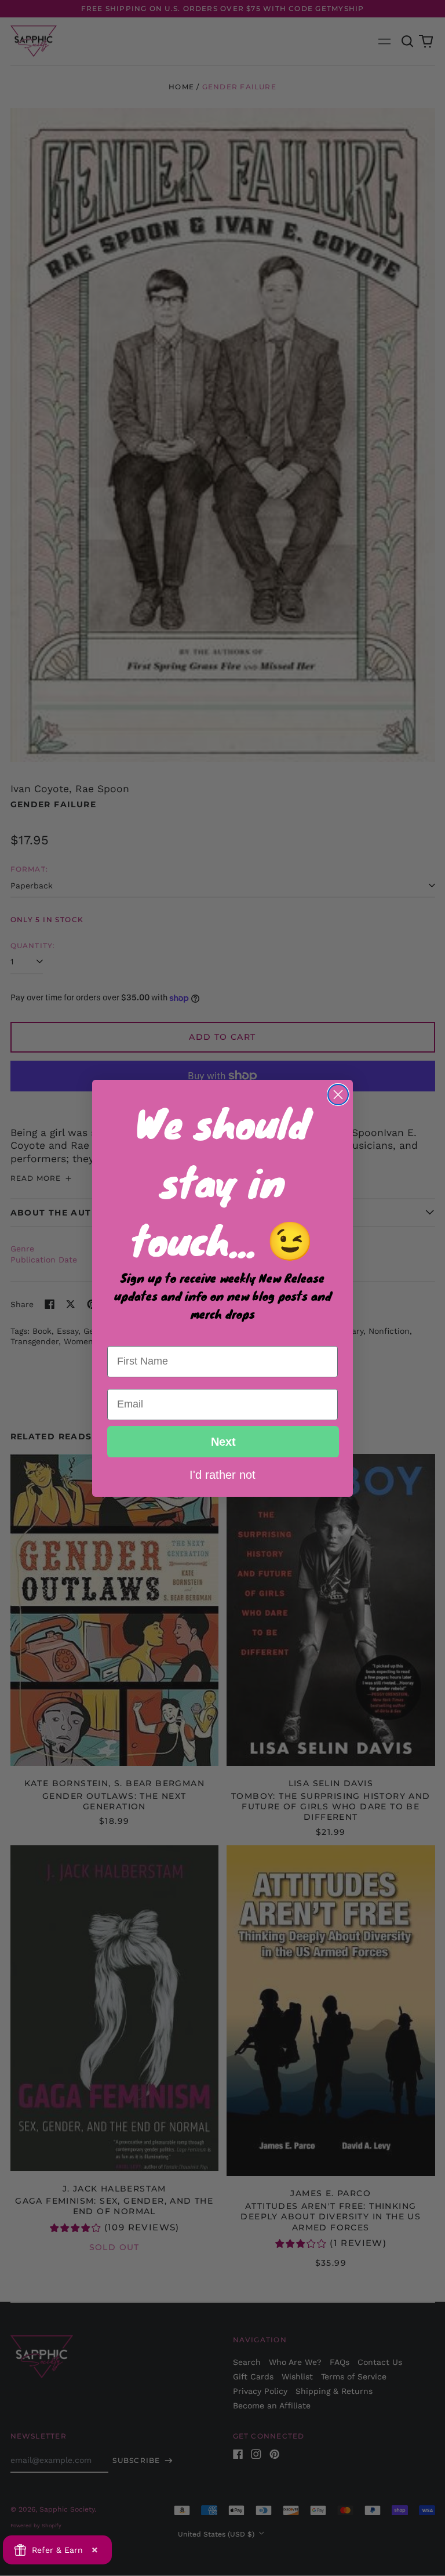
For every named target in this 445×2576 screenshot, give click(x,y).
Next (223, 1442)
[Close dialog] (338, 1095)
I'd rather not (222, 1474)
